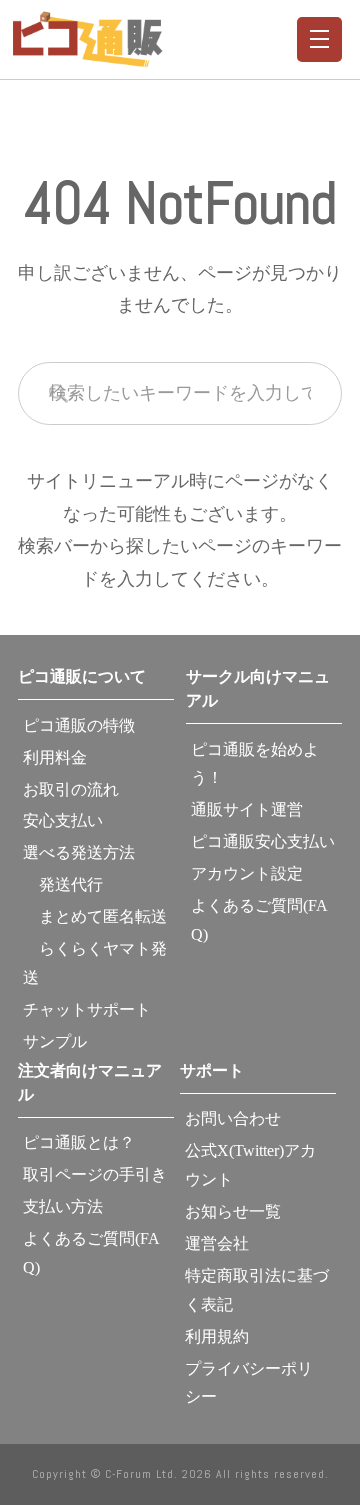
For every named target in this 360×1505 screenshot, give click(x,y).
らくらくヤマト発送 (95, 963)
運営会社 (217, 1243)
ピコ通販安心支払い (263, 841)
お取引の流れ (71, 789)
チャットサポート (87, 1009)
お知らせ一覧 (233, 1211)
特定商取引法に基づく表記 (257, 1290)
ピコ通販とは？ (79, 1142)
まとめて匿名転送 (95, 916)
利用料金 (55, 757)
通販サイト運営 (247, 809)
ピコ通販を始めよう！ (255, 764)
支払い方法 (63, 1206)
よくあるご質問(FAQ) (259, 920)
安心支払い (63, 820)
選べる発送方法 (79, 852)
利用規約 (217, 1336)
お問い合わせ (233, 1118)
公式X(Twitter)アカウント (250, 1165)
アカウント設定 (247, 873)
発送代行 (63, 884)
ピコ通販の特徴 (79, 725)
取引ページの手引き (95, 1174)
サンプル (55, 1041)
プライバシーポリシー (249, 1383)
